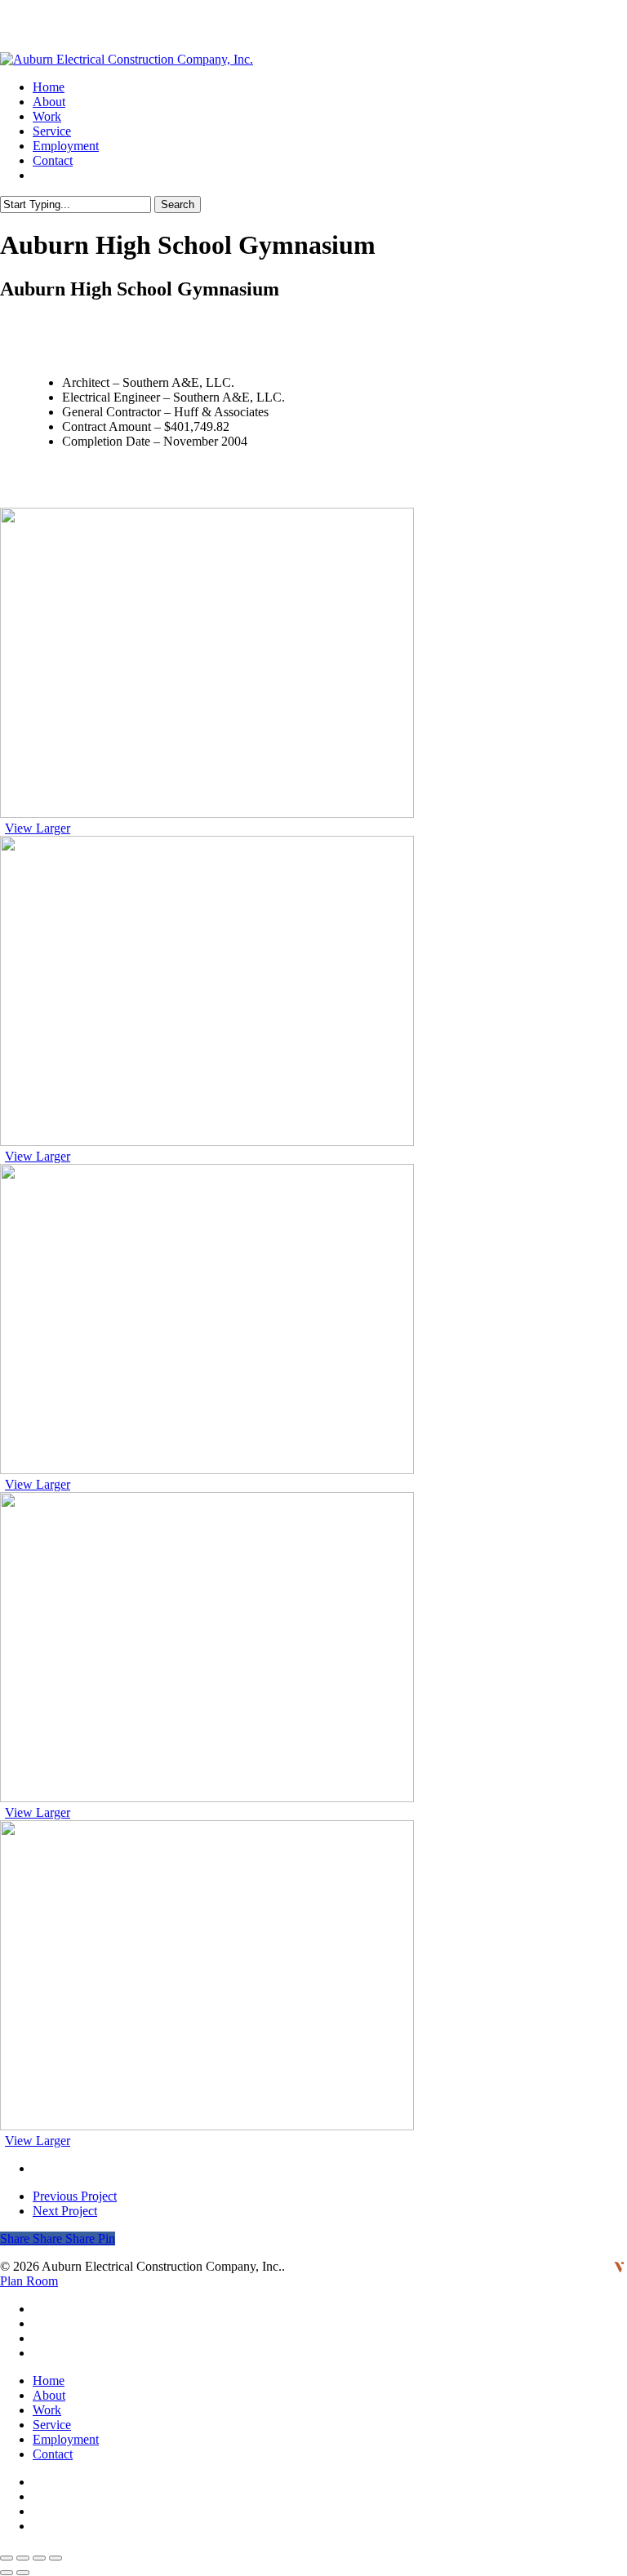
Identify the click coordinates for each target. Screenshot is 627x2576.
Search (178, 204)
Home (49, 2381)
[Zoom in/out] (56, 2558)
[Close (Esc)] (7, 2558)
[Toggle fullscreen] (39, 2558)
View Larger (38, 828)
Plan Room (29, 2281)
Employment (66, 2439)
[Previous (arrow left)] (7, 2573)
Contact (53, 2454)
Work (47, 2410)
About (49, 2395)
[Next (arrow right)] (23, 2573)
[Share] (23, 2558)
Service (52, 2425)
